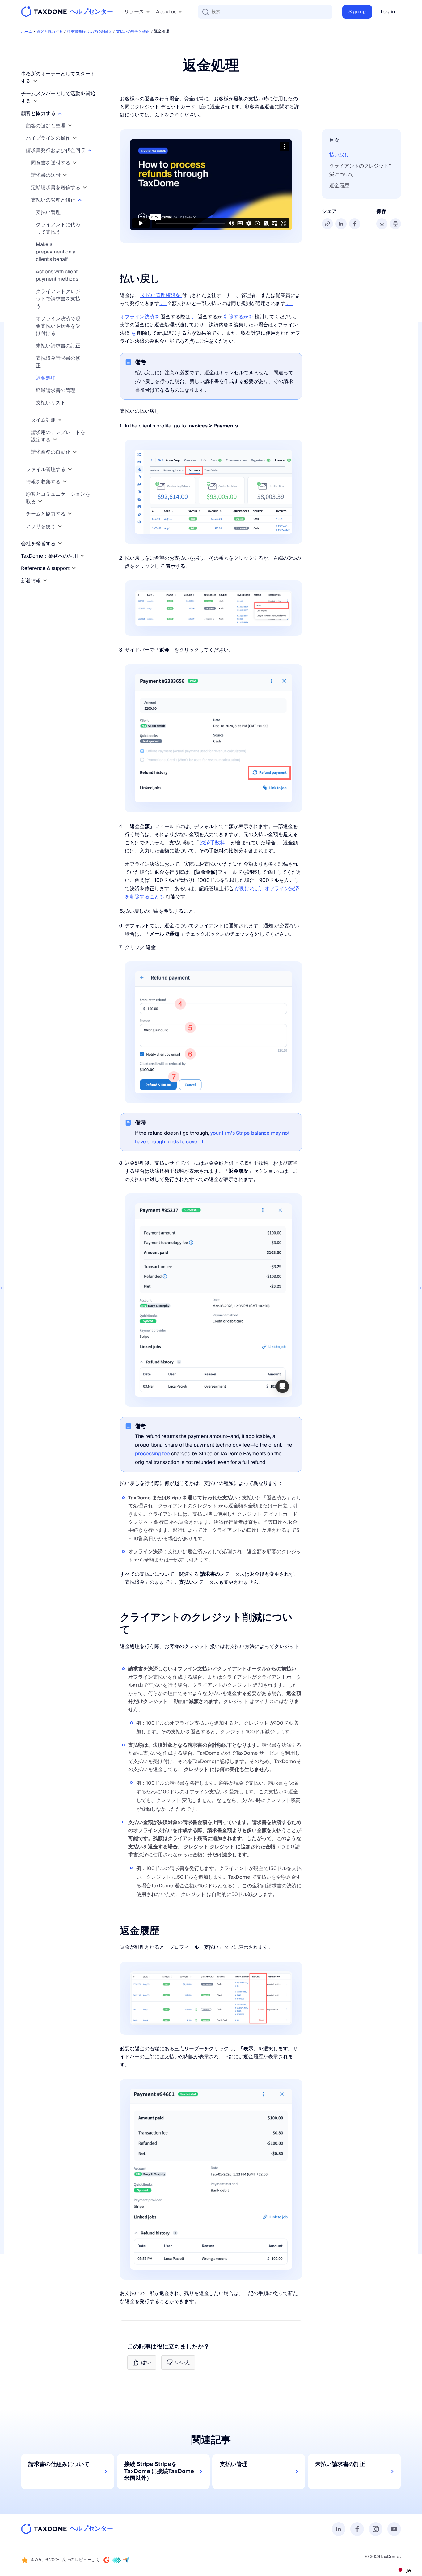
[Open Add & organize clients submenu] (70, 126)
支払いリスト (51, 403)
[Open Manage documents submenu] (70, 469)
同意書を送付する (51, 163)
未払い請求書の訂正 (58, 346)
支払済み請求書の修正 (58, 362)
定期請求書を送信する (56, 188)
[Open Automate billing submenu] (75, 452)
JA (409, 2570)
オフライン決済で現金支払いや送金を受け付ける (58, 326)
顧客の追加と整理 (46, 126)
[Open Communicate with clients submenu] (40, 502)
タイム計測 (44, 420)
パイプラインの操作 (49, 138)
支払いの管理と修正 (133, 32)
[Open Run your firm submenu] (60, 544)
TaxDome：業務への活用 (50, 556)
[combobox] (404, 2570)
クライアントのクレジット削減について (361, 170)
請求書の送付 (46, 175)
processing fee (153, 1454)
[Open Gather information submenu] (65, 482)
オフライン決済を (140, 317)
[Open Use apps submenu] (60, 526)
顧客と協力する (50, 32)
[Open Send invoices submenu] (65, 175)
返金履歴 (339, 186)
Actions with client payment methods (57, 275)
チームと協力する (46, 514)
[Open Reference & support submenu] (74, 568)
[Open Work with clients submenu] (60, 113)
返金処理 (46, 378)
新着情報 (32, 581)
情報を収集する (44, 482)
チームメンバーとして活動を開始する (58, 97)
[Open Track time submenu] (60, 420)
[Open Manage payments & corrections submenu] (80, 200)
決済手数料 (213, 843)
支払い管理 (48, 212)
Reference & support (46, 568)
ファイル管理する (46, 470)
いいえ (183, 2362)
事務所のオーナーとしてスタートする (58, 78)
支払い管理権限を (161, 295)
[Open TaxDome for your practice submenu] (82, 556)
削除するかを (238, 317)
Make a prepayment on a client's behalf (56, 252)
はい (146, 2362)
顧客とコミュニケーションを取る (58, 498)
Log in (388, 12)
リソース (134, 12)
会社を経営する (39, 544)
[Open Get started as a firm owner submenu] (35, 81)
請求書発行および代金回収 (89, 32)
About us (166, 12)
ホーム (27, 32)
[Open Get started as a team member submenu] (35, 101)
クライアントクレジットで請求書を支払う (58, 299)
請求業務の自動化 (51, 452)
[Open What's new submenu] (45, 581)
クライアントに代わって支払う (58, 228)
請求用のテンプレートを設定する (58, 436)
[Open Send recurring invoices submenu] (85, 187)
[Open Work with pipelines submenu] (75, 138)
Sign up (357, 12)
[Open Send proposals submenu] (75, 163)
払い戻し (339, 155)
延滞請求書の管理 (56, 390)
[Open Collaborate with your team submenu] (70, 514)
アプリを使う (41, 526)
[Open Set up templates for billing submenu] (55, 440)
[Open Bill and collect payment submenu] (90, 150)
